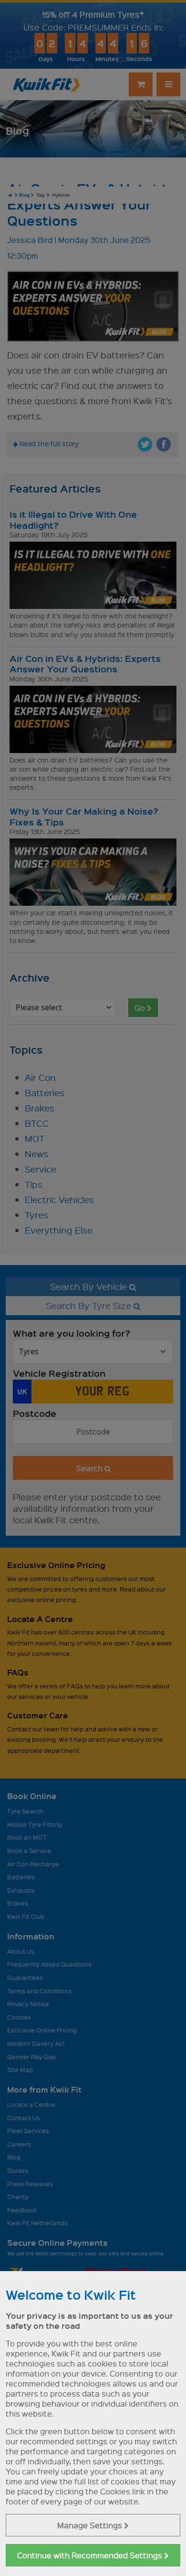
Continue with (91, 2555)
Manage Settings (91, 2525)
